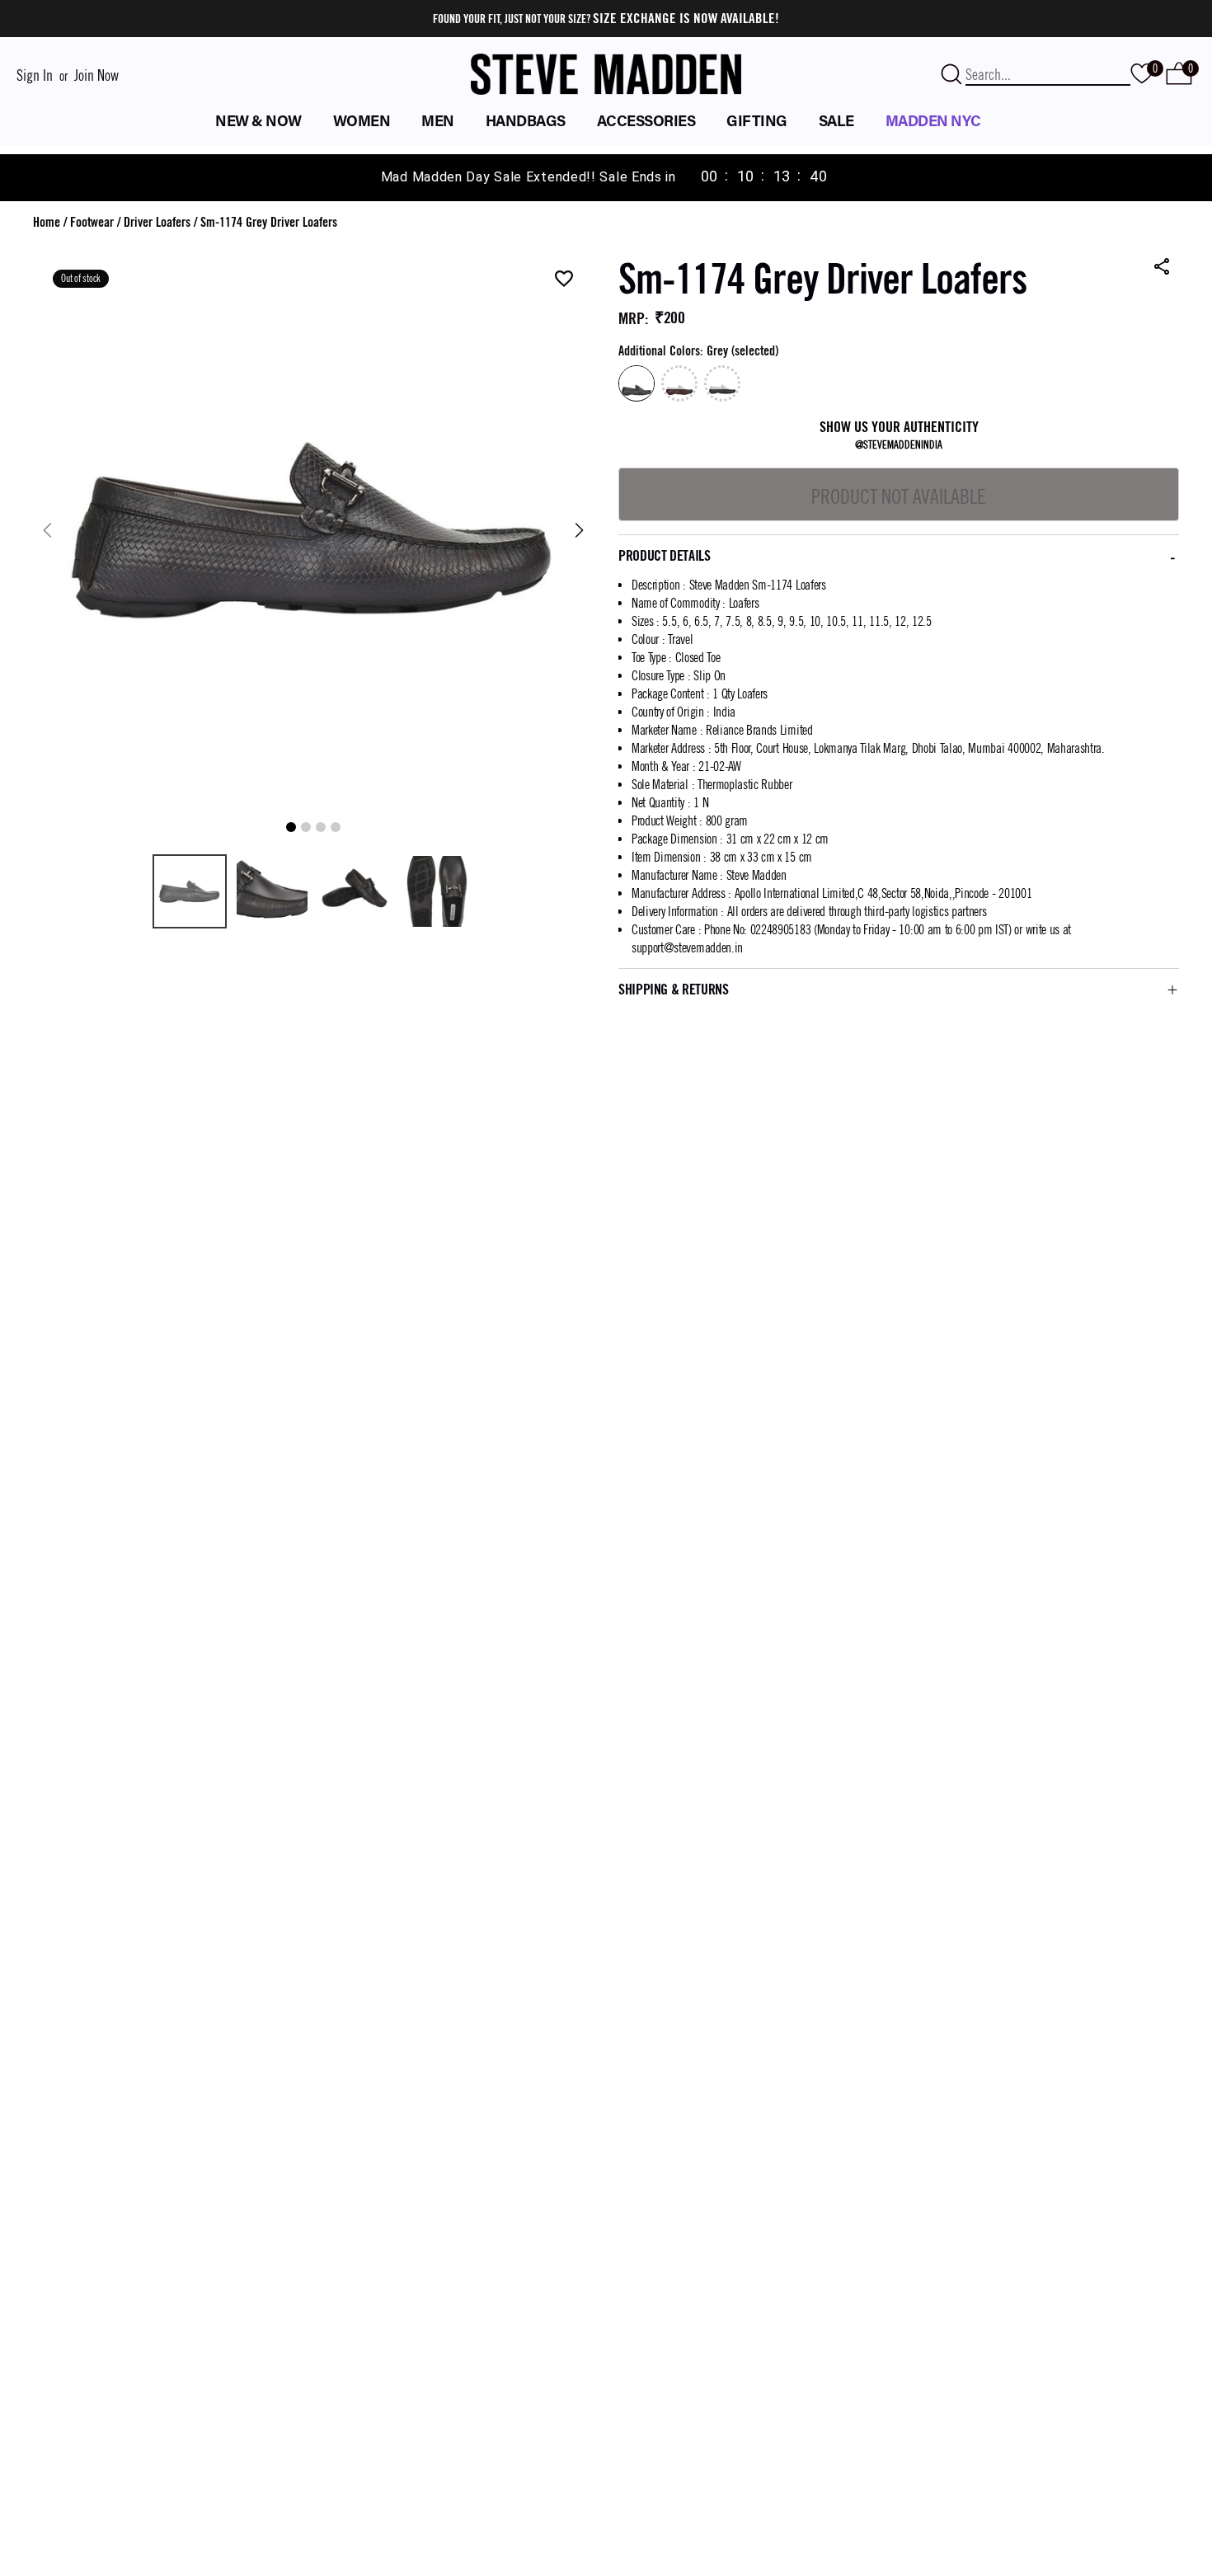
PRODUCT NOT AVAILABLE (899, 496)
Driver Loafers (157, 222)
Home (47, 222)
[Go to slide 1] (291, 827)
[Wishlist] (564, 280)
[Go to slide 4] (336, 827)
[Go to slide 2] (306, 827)
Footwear (92, 222)
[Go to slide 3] (321, 827)
